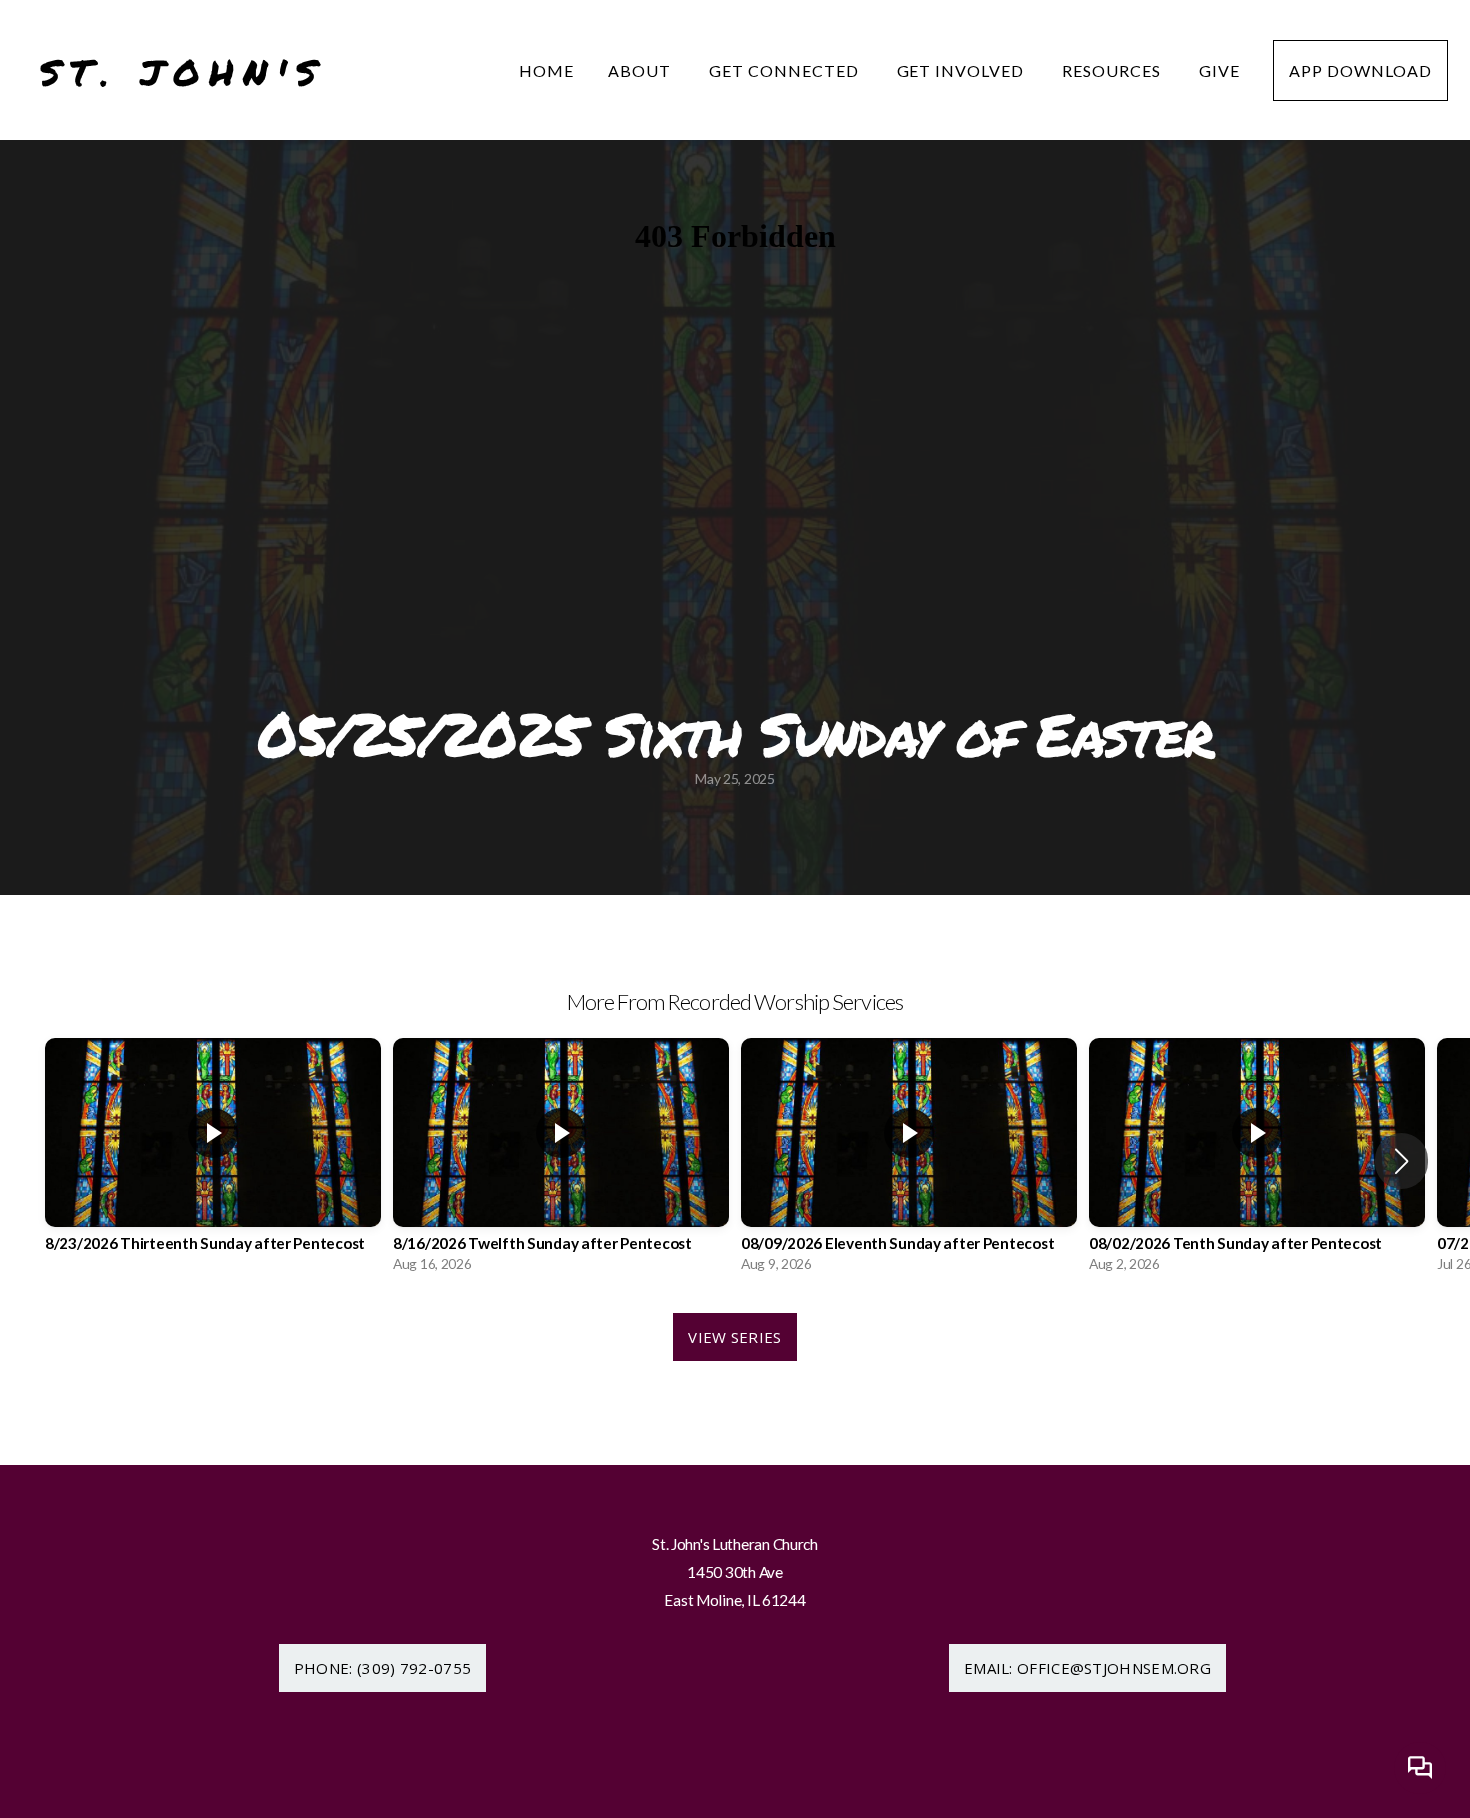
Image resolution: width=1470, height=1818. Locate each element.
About (641, 70)
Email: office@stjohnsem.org (1087, 1668)
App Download (1360, 70)
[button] (1401, 1161)
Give (1219, 70)
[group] (213, 1160)
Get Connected (785, 70)
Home (546, 70)
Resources (1113, 70)
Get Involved (962, 70)
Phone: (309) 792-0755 (382, 1668)
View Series (734, 1337)
